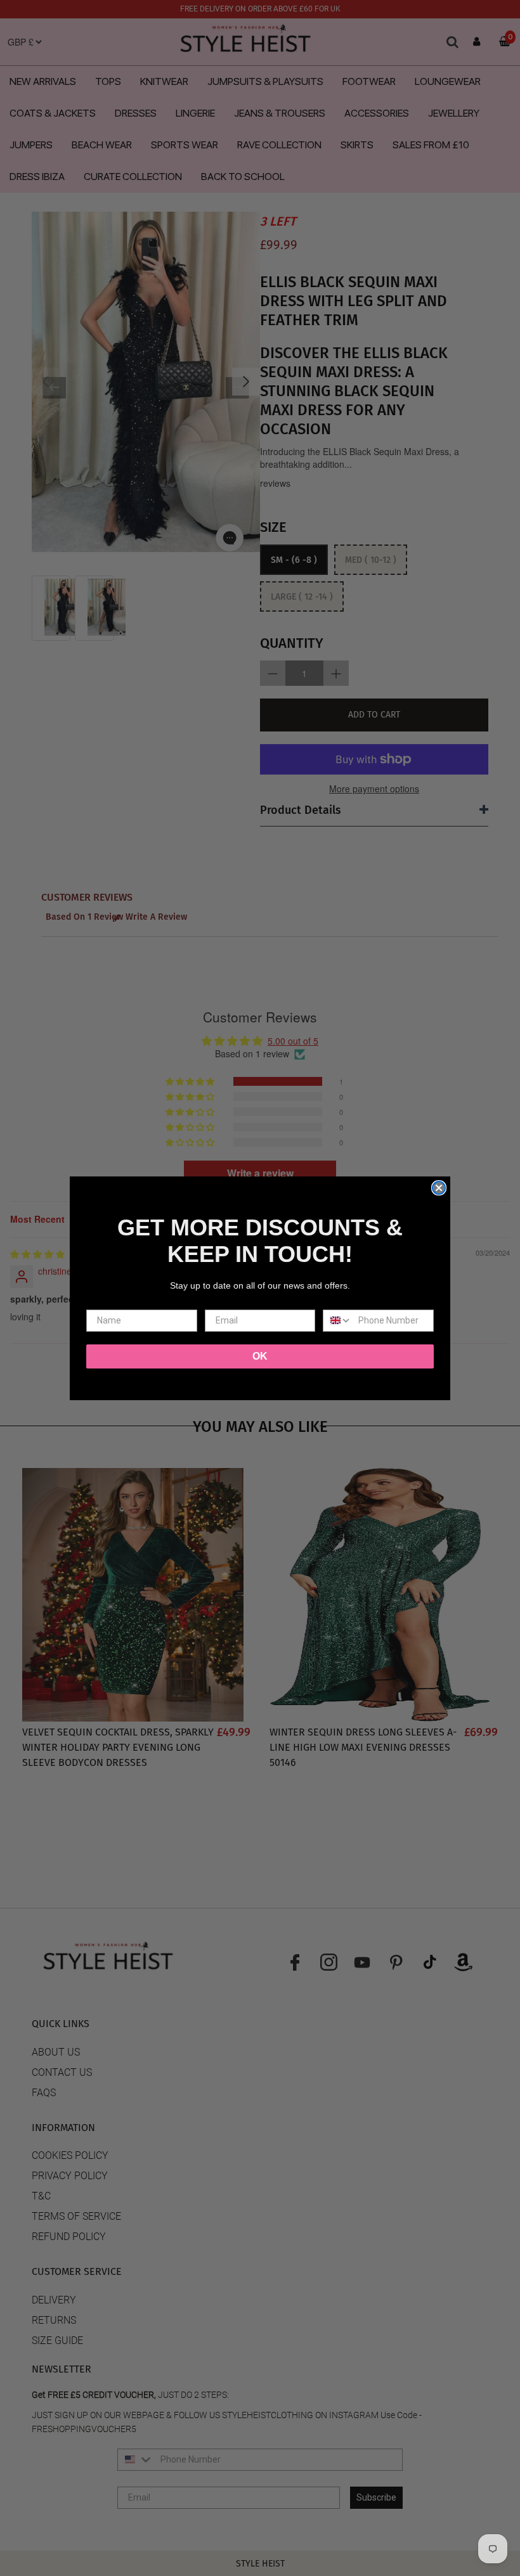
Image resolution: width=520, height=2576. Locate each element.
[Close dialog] (439, 1188)
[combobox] (338, 1321)
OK (260, 1356)
